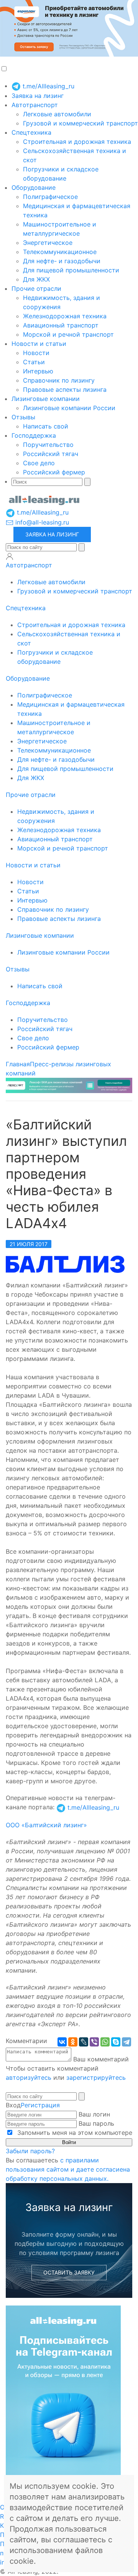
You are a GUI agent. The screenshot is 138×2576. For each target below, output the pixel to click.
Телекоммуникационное (60, 252)
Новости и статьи (39, 344)
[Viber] (94, 2042)
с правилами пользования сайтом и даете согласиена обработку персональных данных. (68, 2169)
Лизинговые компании (46, 399)
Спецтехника (31, 132)
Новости (36, 353)
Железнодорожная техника (65, 316)
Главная (18, 1064)
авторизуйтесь (29, 2077)
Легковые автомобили (57, 114)
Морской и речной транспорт (68, 334)
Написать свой (46, 426)
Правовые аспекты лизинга (65, 389)
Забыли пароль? (30, 2151)
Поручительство (48, 445)
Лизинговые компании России (69, 408)
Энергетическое (48, 243)
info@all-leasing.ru (41, 522)
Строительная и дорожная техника (77, 142)
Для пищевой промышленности (71, 270)
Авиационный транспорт (61, 325)
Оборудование (34, 187)
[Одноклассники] (73, 2042)
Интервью (38, 371)
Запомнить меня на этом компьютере (74, 2133)
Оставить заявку (69, 2272)
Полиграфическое (50, 197)
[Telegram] (127, 2042)
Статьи (34, 362)
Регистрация (40, 2105)
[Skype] (116, 2042)
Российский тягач (51, 454)
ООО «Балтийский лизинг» (46, 1825)
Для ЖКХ (36, 279)
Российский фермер (54, 472)
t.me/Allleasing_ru (48, 86)
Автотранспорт (35, 105)
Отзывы (23, 417)
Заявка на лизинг (38, 96)
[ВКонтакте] (62, 2042)
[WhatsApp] (105, 2042)
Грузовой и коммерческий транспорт (80, 123)
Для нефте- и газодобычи (62, 261)
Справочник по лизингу (59, 380)
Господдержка (34, 435)
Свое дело (39, 463)
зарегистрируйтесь (96, 2077)
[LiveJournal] (84, 2042)
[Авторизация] (10, 556)
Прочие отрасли (36, 288)
